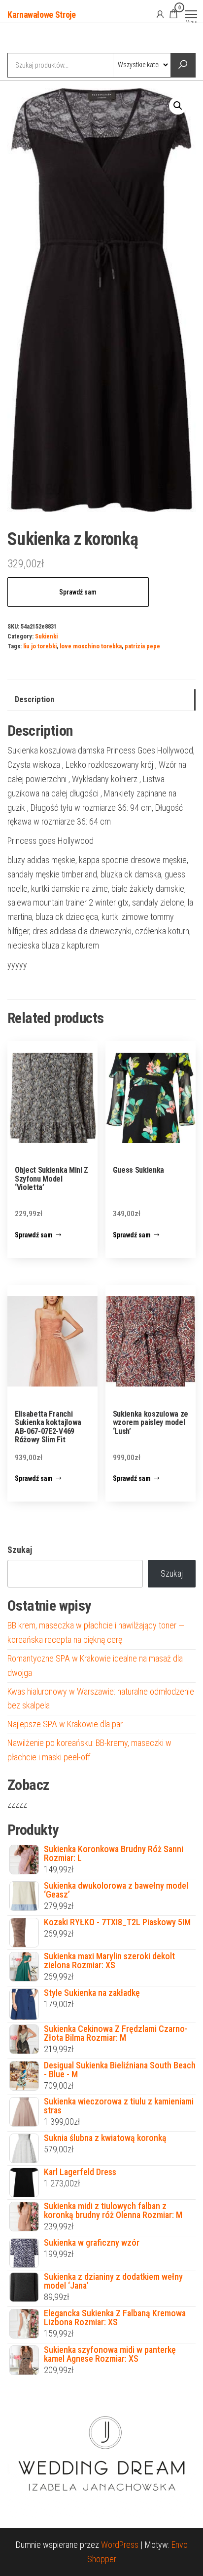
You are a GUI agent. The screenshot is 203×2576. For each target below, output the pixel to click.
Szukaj (20, 1550)
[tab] (101, 700)
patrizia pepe (142, 646)
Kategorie (45, 39)
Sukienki (46, 636)
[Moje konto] (160, 14)
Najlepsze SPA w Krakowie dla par (65, 1724)
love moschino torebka (91, 646)
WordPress (120, 2545)
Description (34, 699)
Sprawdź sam (78, 592)
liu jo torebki (40, 646)
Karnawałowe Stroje (42, 15)
